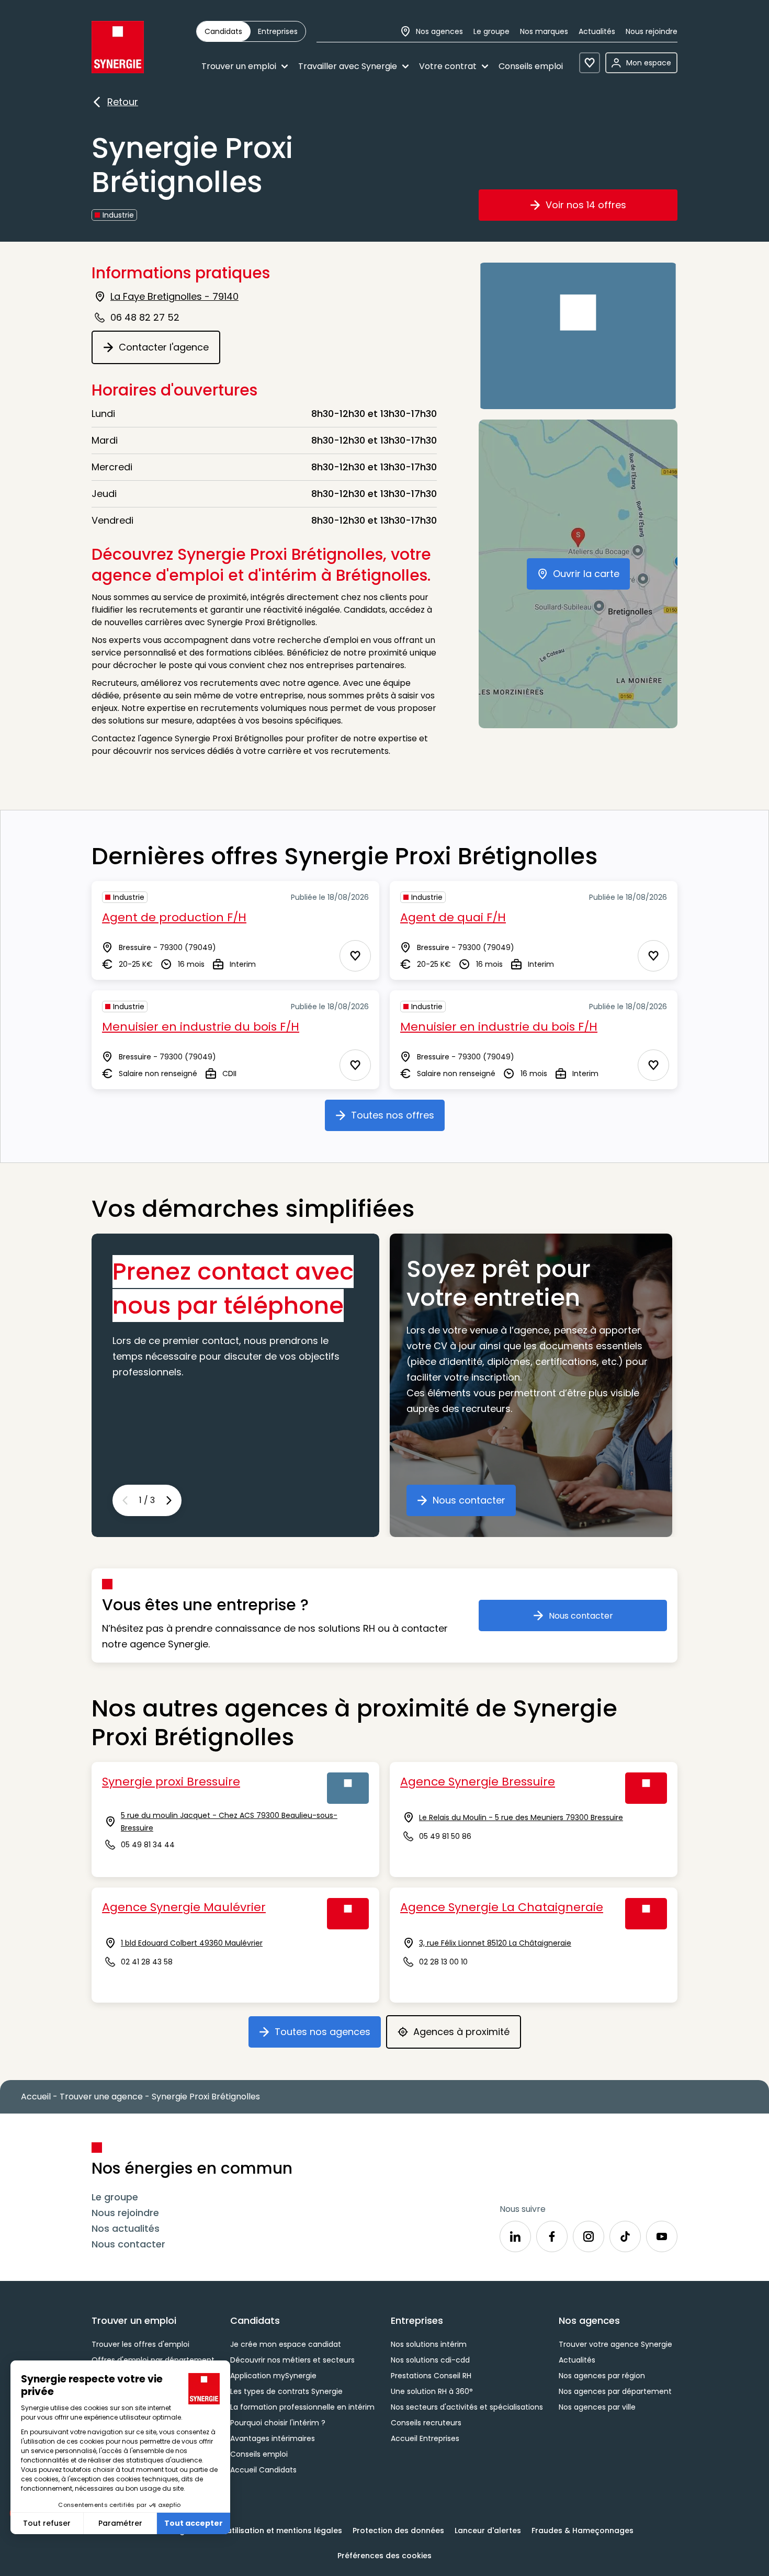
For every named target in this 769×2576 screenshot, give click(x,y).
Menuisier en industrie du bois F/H (201, 1027)
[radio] (223, 31)
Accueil (36, 2097)
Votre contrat (448, 66)
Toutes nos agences (328, 2036)
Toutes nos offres (398, 1119)
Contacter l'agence (169, 351)
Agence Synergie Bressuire (478, 1782)
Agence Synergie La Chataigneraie (502, 1907)
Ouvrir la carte (591, 578)
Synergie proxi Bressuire (171, 1782)
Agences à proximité (467, 2036)
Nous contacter (474, 1504)
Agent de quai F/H (453, 917)
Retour (123, 103)
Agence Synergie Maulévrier (184, 1907)
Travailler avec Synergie (348, 66)
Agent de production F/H (174, 917)
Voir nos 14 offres (602, 209)
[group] (251, 31)
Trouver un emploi (239, 66)
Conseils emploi (531, 66)
